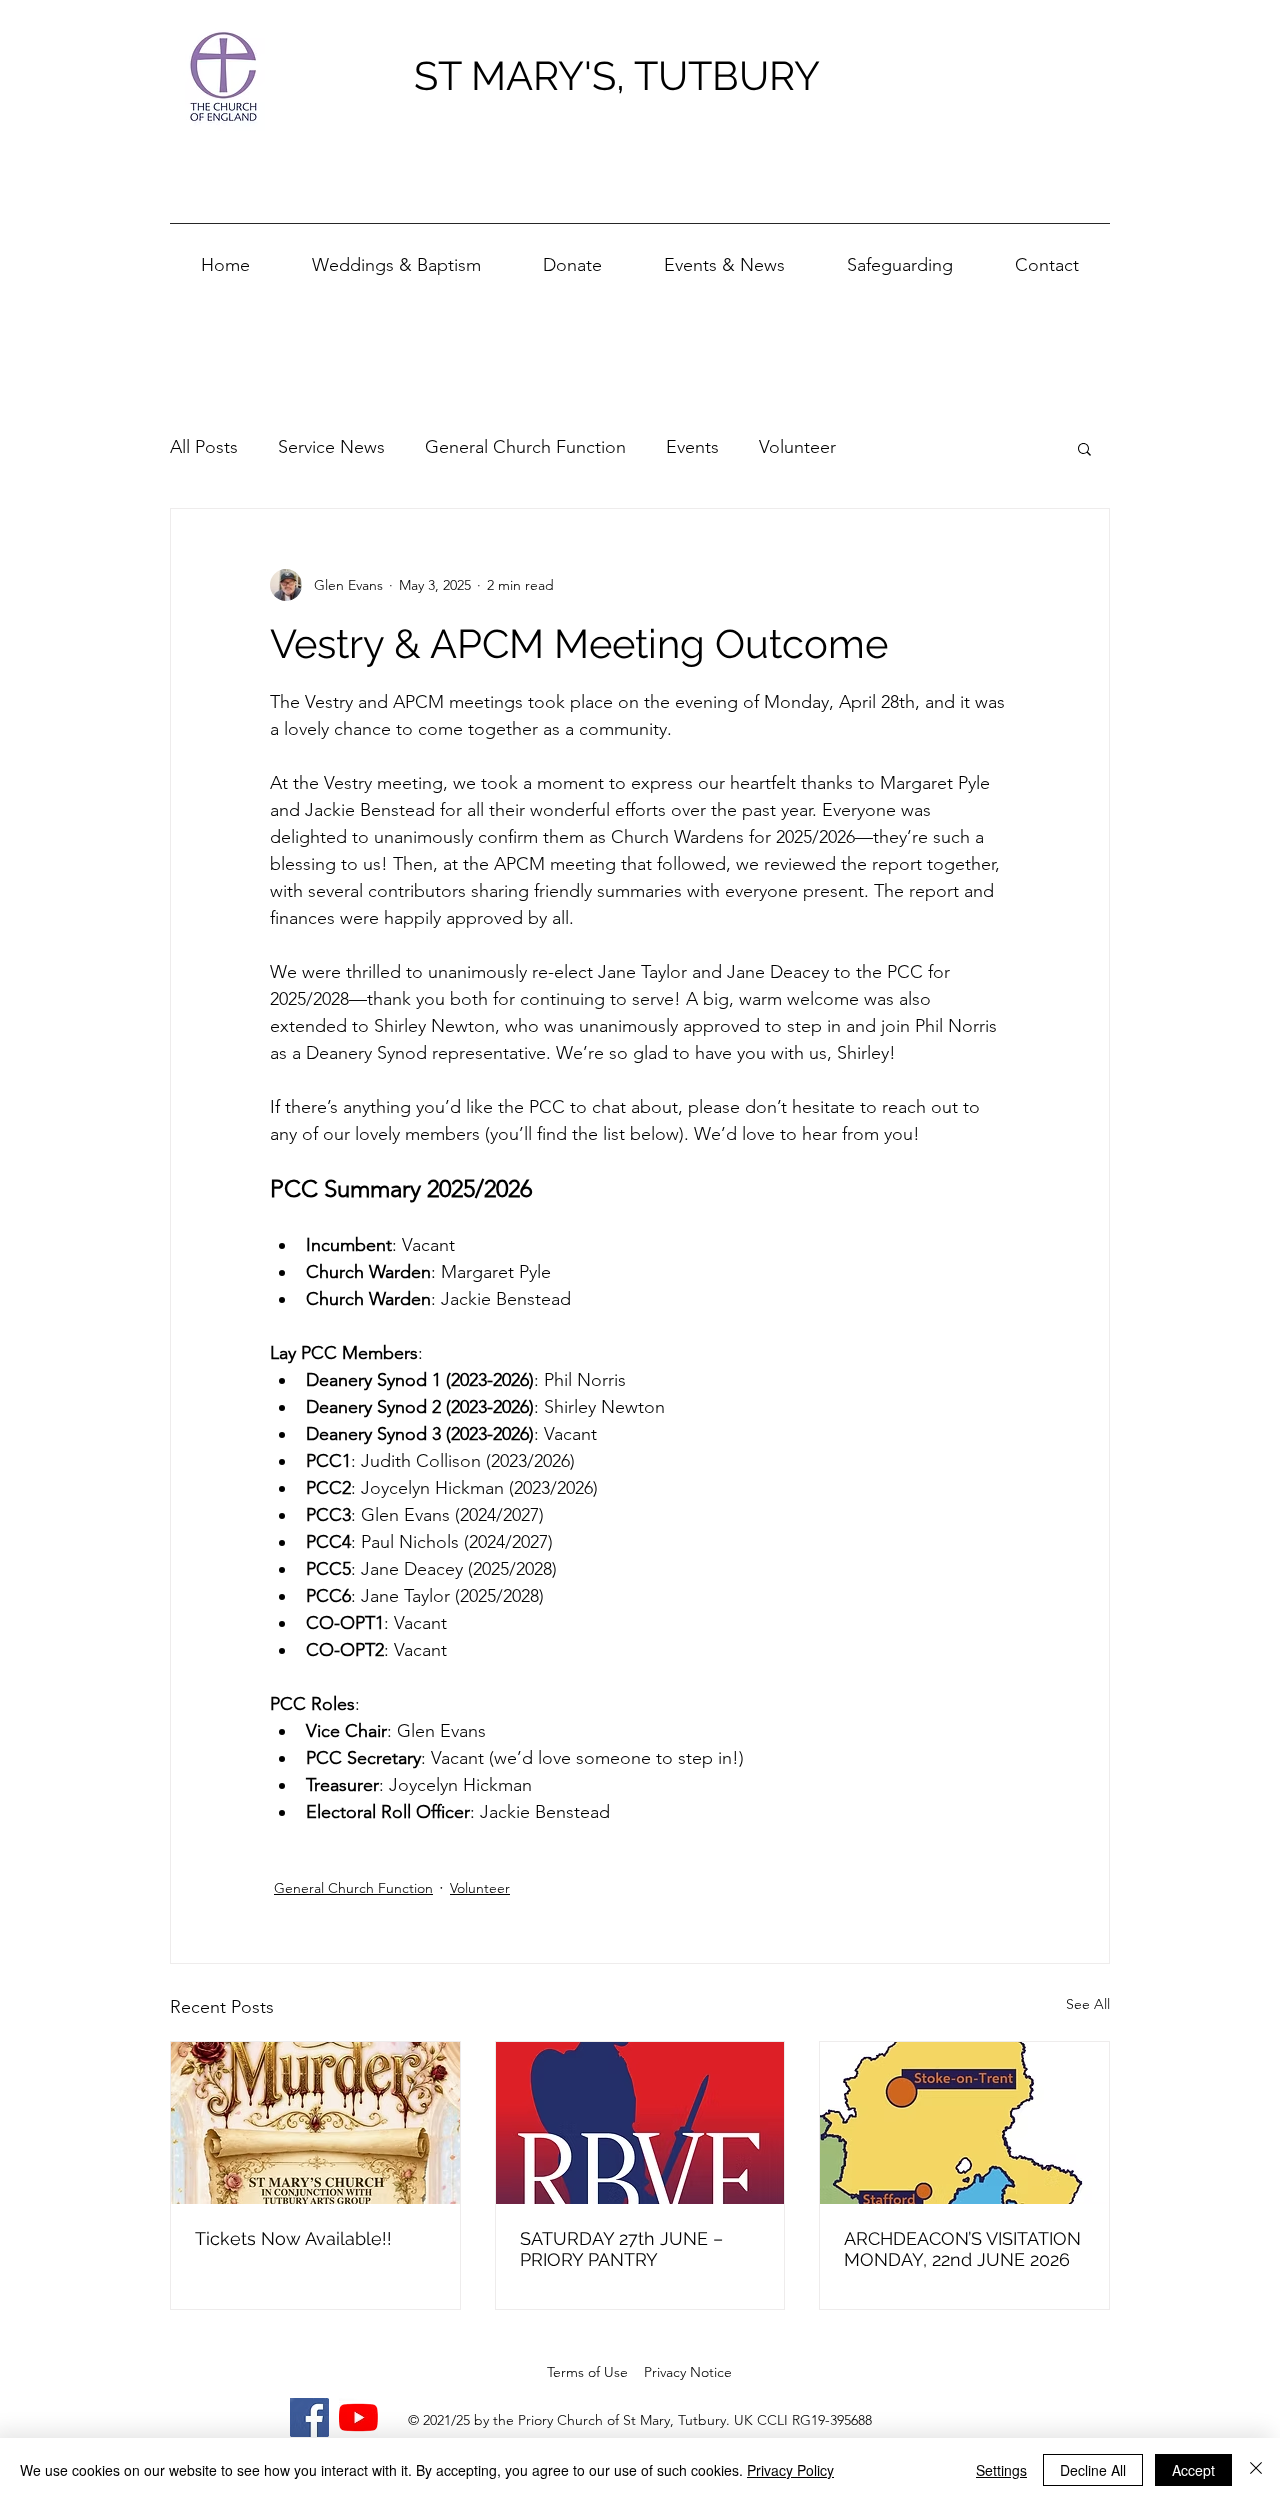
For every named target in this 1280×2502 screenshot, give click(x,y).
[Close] (1256, 2470)
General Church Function (525, 447)
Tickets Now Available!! (293, 2238)
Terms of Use (587, 2372)
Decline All (1093, 2470)
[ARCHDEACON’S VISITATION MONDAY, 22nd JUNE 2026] (964, 2123)
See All (1088, 2004)
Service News (331, 447)
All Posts (204, 447)
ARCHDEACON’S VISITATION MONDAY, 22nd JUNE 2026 (962, 2249)
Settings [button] (1001, 2470)
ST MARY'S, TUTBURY (617, 75)
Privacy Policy (790, 2470)
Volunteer (797, 447)
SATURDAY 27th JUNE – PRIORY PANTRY (621, 2249)
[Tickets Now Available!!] (315, 2123)
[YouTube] (358, 2417)
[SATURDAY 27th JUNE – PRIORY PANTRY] (640, 2123)
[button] (724, 256)
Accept (1193, 2470)
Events (692, 447)
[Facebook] (309, 2417)
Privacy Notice (688, 2372)
